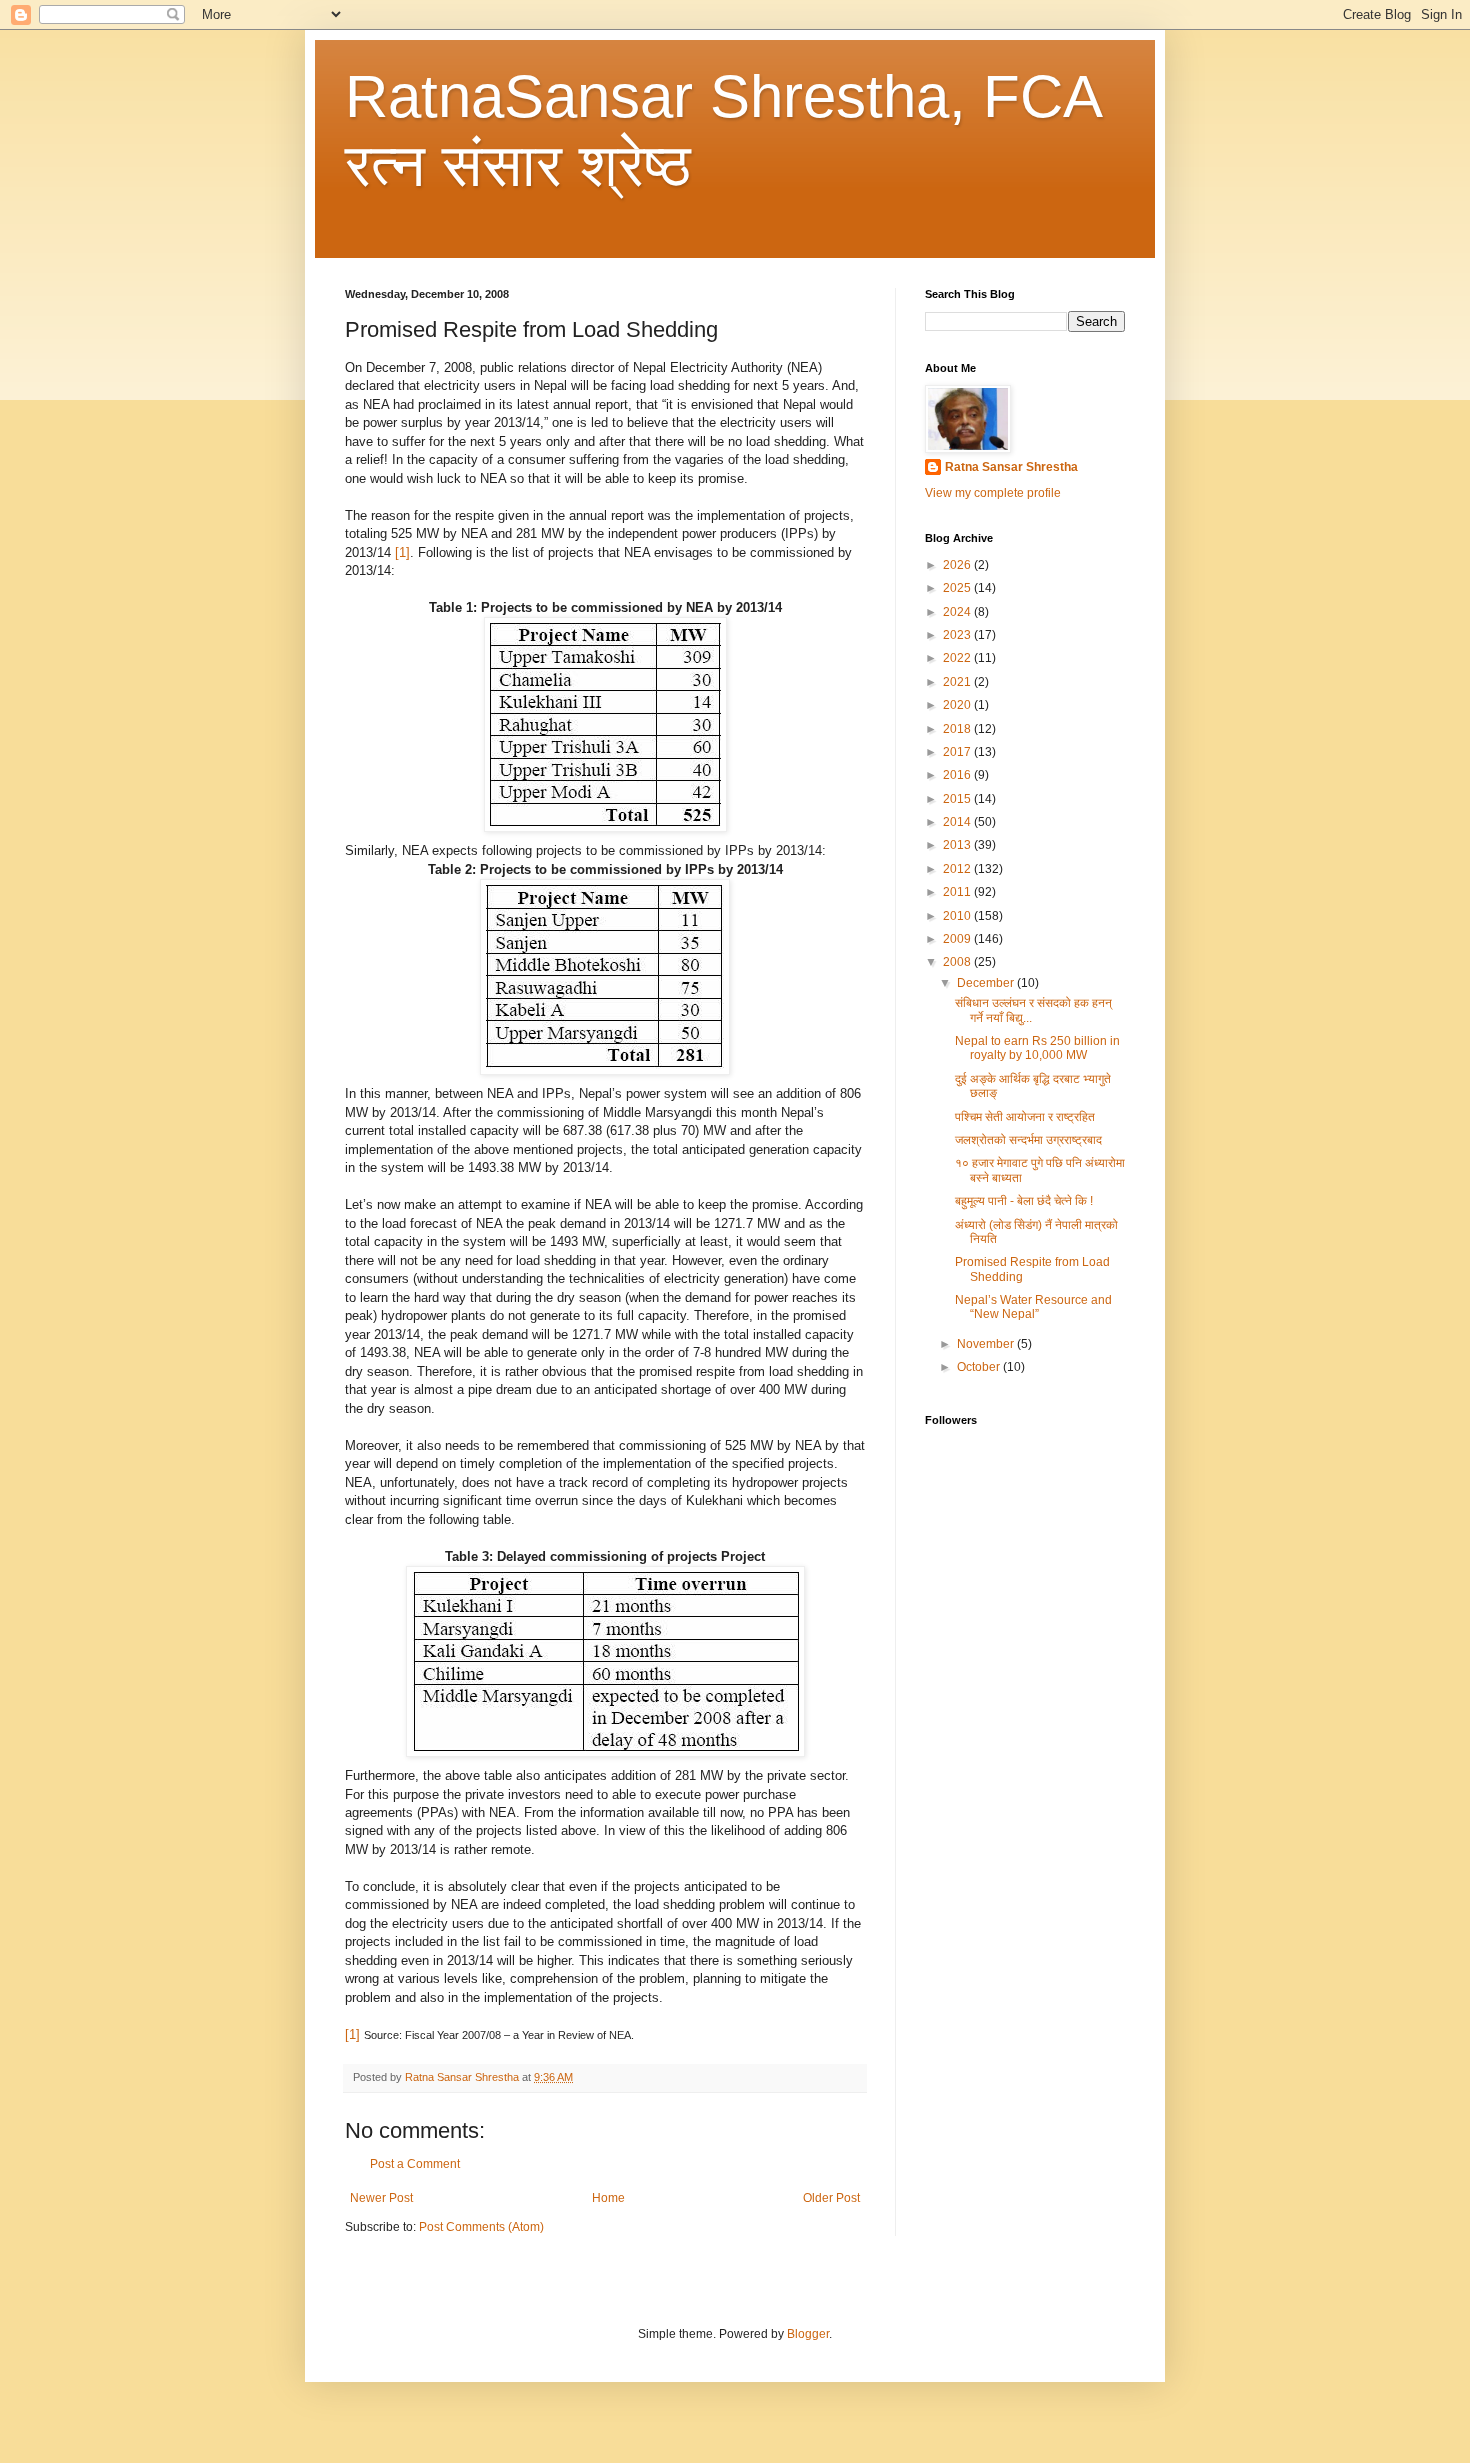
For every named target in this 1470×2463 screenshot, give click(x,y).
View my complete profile (993, 493)
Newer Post (381, 2198)
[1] (402, 552)
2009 (958, 939)
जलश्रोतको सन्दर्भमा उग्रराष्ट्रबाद (1028, 1140)
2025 (958, 588)
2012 (958, 869)
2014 (958, 822)
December (987, 983)
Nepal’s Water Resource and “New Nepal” (1033, 1307)
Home (608, 2198)
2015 (958, 799)
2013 (958, 845)
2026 (958, 565)
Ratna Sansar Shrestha (1011, 467)
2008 (958, 962)
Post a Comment (415, 2164)
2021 (958, 682)
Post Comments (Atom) (481, 2227)
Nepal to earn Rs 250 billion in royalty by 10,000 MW (1037, 1048)
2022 (958, 658)
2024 (958, 612)
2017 (958, 752)
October (980, 1367)
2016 (958, 775)
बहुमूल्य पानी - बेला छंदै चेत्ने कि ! (1024, 1201)
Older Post (831, 2198)
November (987, 1344)
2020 (958, 705)
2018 (958, 729)
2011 (958, 892)
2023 (958, 635)
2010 (958, 916)
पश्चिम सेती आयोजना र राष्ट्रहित (1025, 1117)
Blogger (808, 2334)
